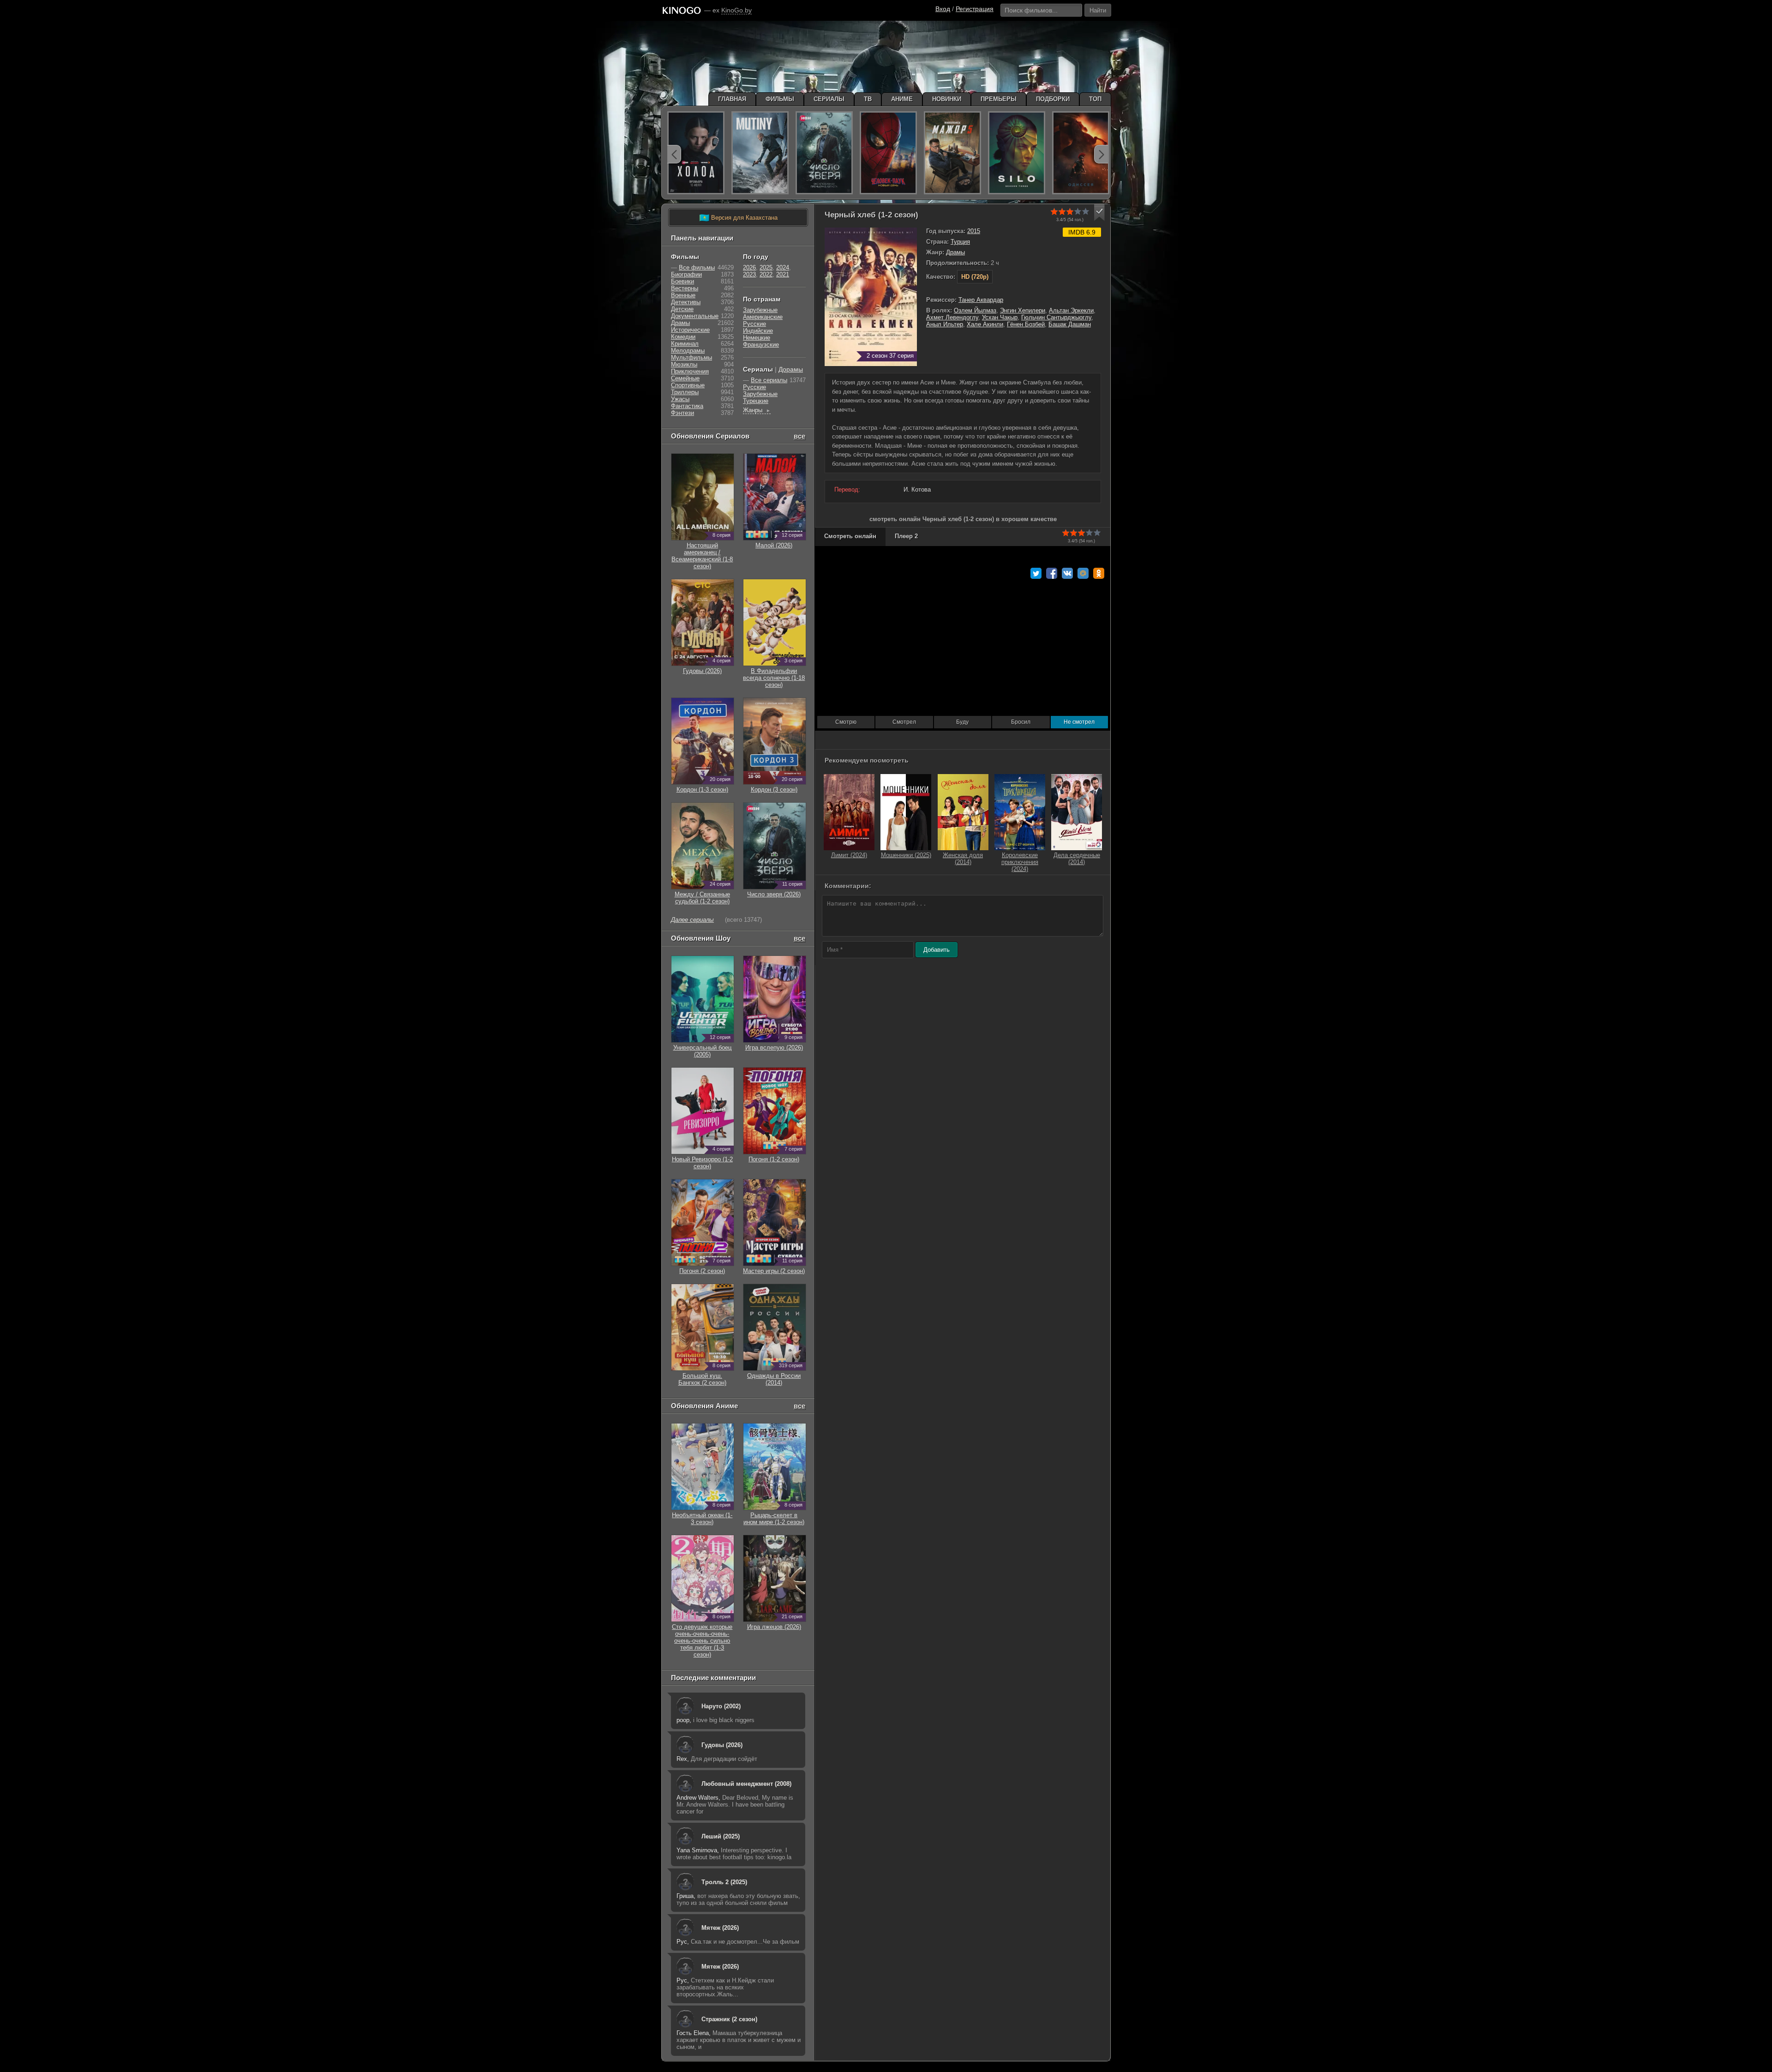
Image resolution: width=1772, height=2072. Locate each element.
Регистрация (975, 9)
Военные (683, 295)
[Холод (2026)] (696, 153)
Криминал (685, 344)
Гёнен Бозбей (1026, 324)
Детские (682, 309)
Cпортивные (688, 385)
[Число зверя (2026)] (824, 153)
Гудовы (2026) (722, 1745)
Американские (763, 317)
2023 (749, 274)
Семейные (685, 378)
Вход (943, 9)
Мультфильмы (691, 357)
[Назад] (674, 154)
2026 (749, 267)
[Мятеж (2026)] (760, 153)
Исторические (690, 330)
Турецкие (756, 401)
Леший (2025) (721, 1836)
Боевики (682, 281)
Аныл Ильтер (945, 324)
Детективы (686, 302)
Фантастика (687, 406)
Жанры (757, 410)
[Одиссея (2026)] (1081, 153)
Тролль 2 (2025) (724, 1882)
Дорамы (791, 369)
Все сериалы (769, 380)
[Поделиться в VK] (1067, 573)
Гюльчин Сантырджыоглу (1056, 317)
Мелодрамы (688, 351)
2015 (974, 231)
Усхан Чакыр (1000, 317)
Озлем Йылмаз (975, 310)
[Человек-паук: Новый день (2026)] (888, 153)
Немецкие (757, 338)
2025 (766, 267)
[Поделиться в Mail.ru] (1083, 573)
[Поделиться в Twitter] (1036, 573)
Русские (754, 324)
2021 (783, 274)
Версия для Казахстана (738, 218)
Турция (960, 242)
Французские (761, 345)
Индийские (758, 331)
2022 (766, 274)
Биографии (686, 274)
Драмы (955, 252)
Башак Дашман (1070, 324)
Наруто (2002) (721, 1706)
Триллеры (685, 392)
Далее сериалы (692, 920)
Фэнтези (682, 413)
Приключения (690, 371)
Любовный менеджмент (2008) (746, 1784)
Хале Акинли (985, 324)
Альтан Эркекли (1071, 310)
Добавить (937, 950)
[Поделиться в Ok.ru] (1099, 573)
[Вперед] (1101, 154)
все (799, 436)
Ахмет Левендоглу (952, 317)
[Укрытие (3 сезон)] (1017, 153)
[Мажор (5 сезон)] (952, 153)
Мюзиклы (684, 364)
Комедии (683, 337)
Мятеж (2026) (720, 1928)
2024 (783, 267)
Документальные (695, 316)
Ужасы (680, 399)
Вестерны (685, 288)
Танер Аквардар (981, 300)
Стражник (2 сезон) (729, 2019)
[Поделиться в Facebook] (1052, 573)
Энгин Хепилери (1023, 310)
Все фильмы (697, 267)
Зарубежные (760, 310)
